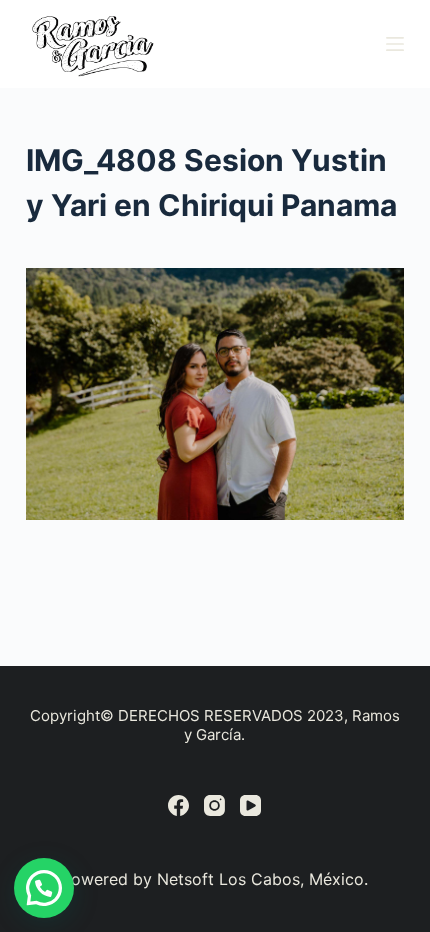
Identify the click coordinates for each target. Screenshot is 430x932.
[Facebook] (178, 805)
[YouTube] (250, 805)
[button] (44, 888)
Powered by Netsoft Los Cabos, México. (214, 879)
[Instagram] (214, 805)
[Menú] (395, 44)
